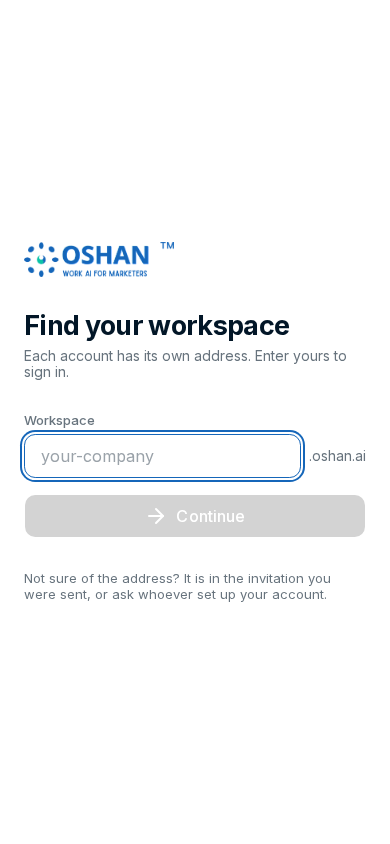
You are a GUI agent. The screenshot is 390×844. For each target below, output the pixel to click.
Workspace (59, 420)
